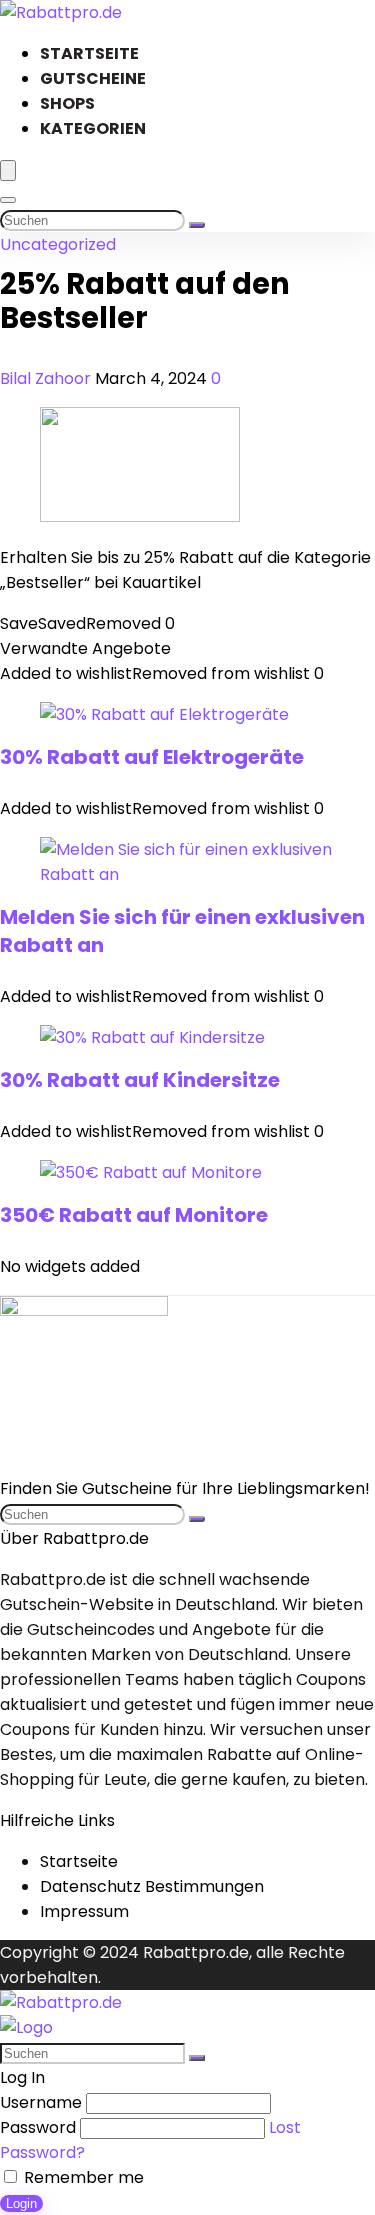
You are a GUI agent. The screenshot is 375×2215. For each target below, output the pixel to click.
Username (41, 2102)
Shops (67, 103)
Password (38, 2127)
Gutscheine (93, 78)
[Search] (8, 200)
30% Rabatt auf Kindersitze (140, 1080)
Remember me (82, 2177)
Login (21, 2203)
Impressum (84, 1911)
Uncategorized (58, 244)
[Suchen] (197, 225)
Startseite (89, 53)
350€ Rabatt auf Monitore (134, 1215)
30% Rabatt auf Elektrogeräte (152, 757)
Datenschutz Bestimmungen (152, 1886)
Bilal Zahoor (47, 378)
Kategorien (93, 128)
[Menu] (8, 170)
